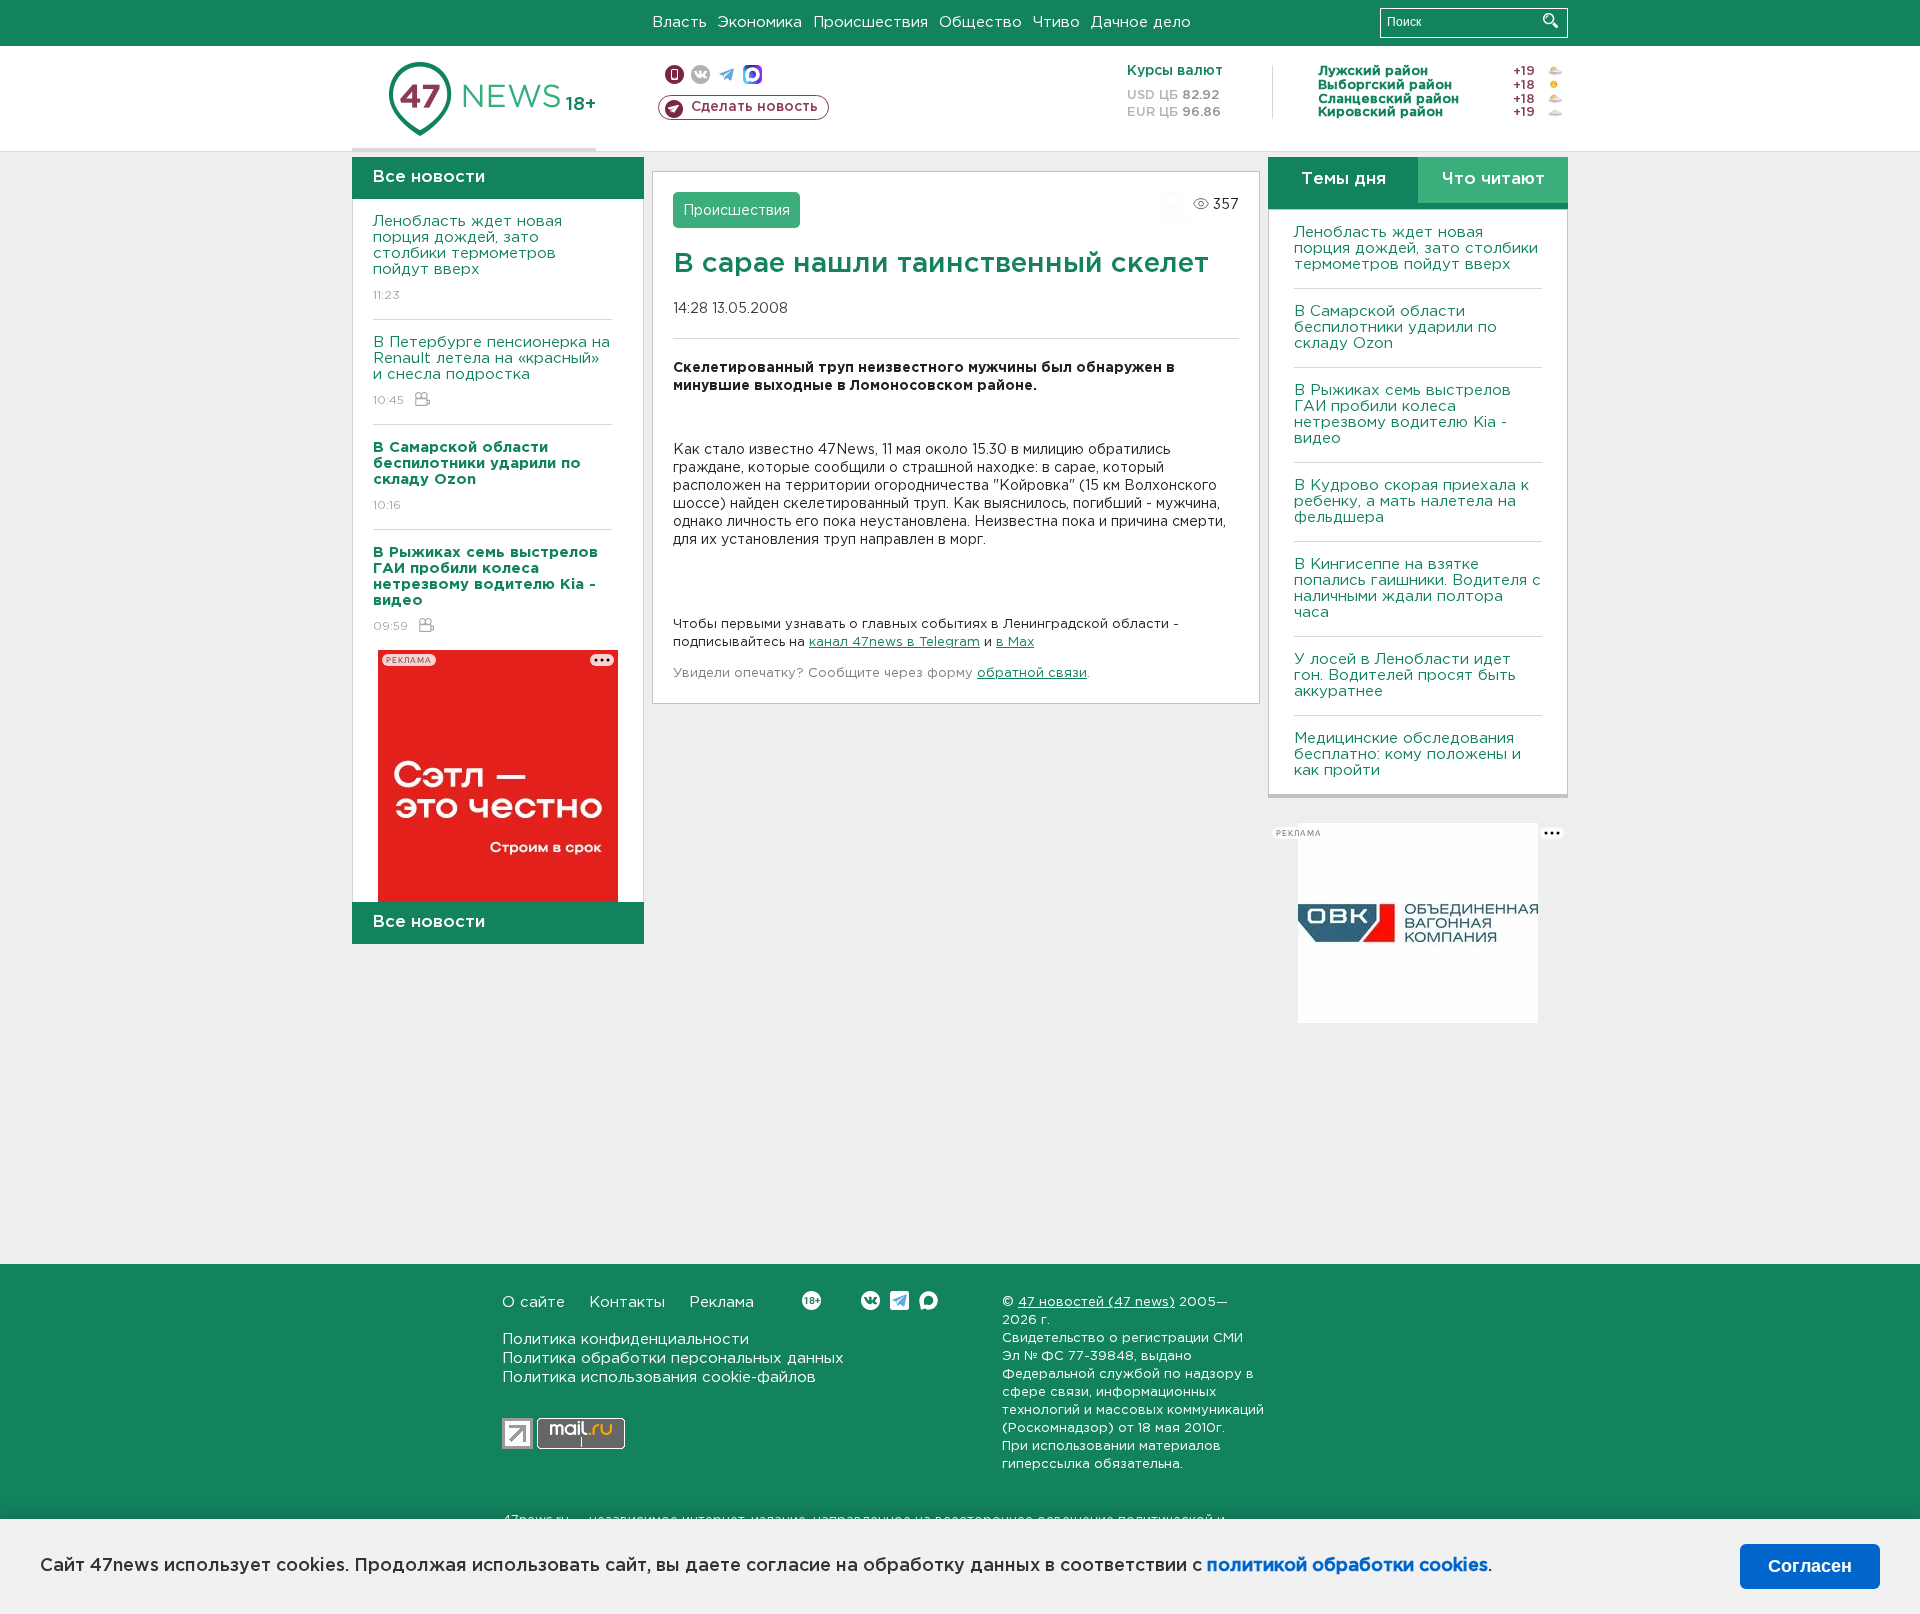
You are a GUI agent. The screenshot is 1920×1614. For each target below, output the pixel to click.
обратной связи (1032, 673)
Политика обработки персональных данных (673, 1358)
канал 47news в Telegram (894, 642)
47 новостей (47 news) (1096, 1302)
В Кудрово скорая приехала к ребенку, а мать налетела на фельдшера (1411, 501)
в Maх (1015, 642)
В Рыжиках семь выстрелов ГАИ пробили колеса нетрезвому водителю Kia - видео (1402, 414)
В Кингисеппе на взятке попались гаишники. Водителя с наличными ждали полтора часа (1417, 588)
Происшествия (870, 22)
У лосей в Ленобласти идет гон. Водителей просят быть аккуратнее (1405, 675)
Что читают (1493, 179)
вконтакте (700, 74)
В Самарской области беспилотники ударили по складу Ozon (1395, 327)
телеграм (726, 74)
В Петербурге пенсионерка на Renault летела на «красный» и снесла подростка (491, 371)
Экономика (760, 22)
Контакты (627, 1302)
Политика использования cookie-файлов (659, 1377)
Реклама (721, 1302)
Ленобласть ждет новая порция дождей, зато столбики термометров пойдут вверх (467, 258)
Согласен (1810, 1566)
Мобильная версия (674, 74)
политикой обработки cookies (1347, 1566)
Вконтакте (870, 1300)
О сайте (533, 1302)
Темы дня (1343, 179)
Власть (679, 22)
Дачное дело (1141, 22)
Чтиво (1056, 22)
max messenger (752, 74)
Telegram (899, 1300)
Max (928, 1300)
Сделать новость (754, 107)
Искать (1550, 20)
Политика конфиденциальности (625, 1339)
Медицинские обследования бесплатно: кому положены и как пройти (1407, 754)
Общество (980, 22)
